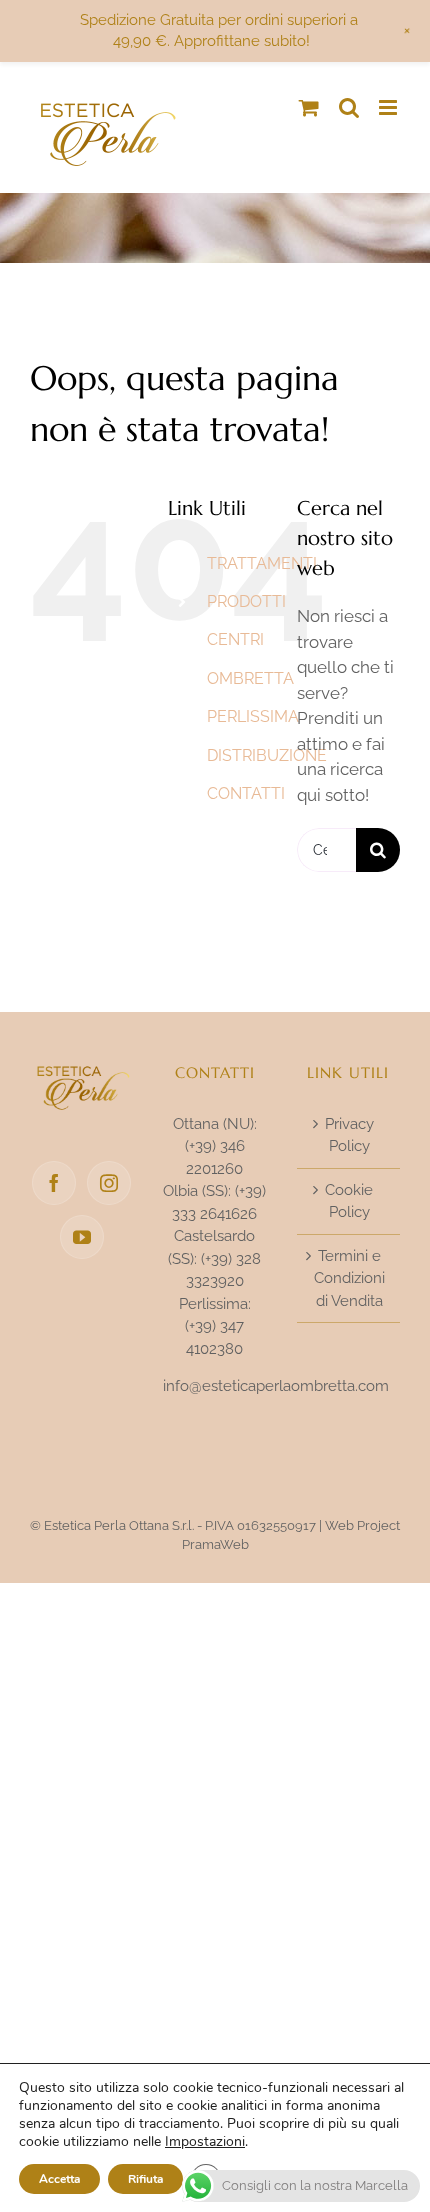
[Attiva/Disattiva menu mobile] (389, 107)
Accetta (59, 2179)
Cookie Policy (349, 1201)
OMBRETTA (250, 678)
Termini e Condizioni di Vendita (349, 1278)
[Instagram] (109, 1183)
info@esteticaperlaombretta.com (276, 1386)
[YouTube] (82, 1237)
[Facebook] (54, 1183)
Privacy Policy (349, 1135)
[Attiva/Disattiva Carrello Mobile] (309, 107)
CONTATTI (246, 793)
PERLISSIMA (253, 716)
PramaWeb (215, 1544)
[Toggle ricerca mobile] (349, 107)
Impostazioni (205, 2142)
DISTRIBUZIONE (267, 755)
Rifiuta (145, 2179)
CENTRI (235, 639)
